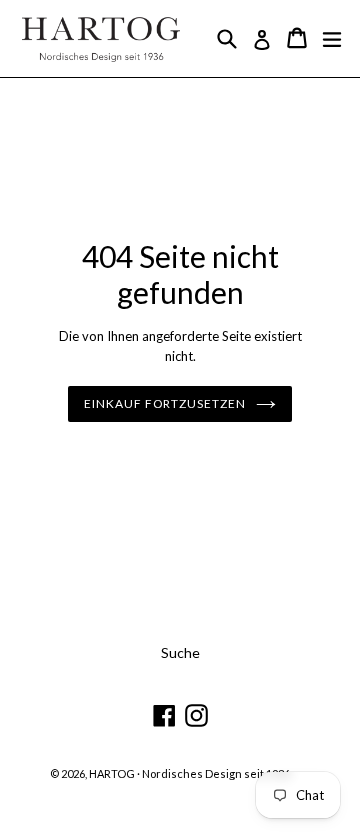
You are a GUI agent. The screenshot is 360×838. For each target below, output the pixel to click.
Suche (180, 652)
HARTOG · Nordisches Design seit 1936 (189, 773)
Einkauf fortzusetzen (165, 403)
